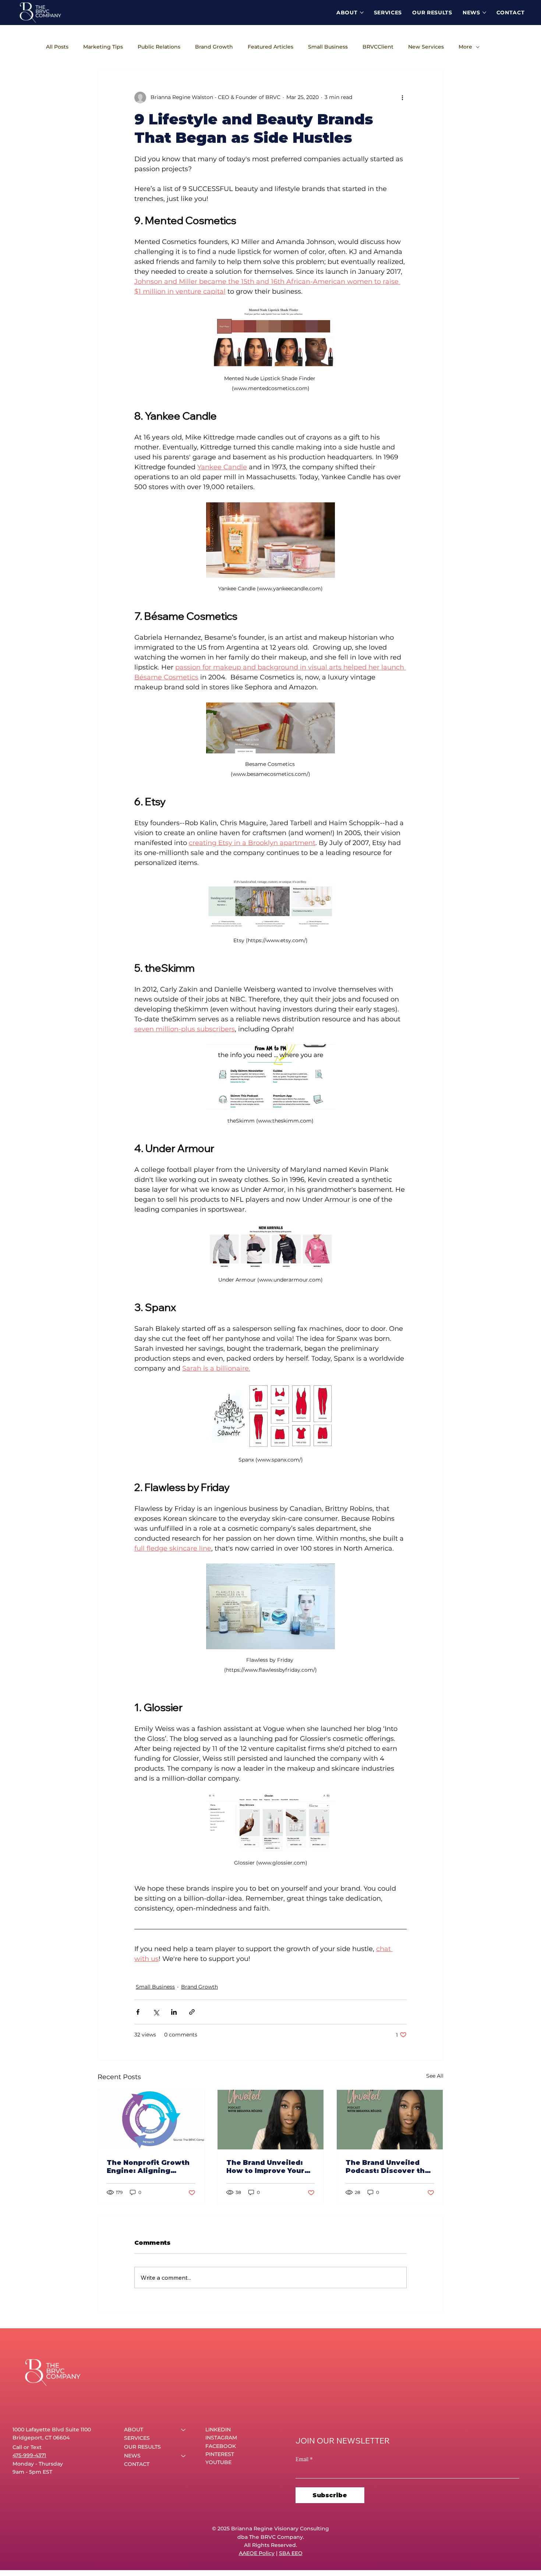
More (465, 47)
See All (435, 2076)
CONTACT (137, 2464)
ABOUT (134, 2430)
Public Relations (159, 47)
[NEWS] (184, 2456)
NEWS (132, 2456)
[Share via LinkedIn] (174, 2012)
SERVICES (137, 2438)
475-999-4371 (29, 2455)
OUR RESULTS (142, 2447)
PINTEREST (220, 2454)
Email (304, 2459)
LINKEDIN (218, 2430)
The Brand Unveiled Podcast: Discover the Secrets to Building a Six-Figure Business (388, 2167)
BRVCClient (378, 47)
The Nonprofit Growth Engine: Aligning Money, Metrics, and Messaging (148, 2167)
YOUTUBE (218, 2462)
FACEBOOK (221, 2446)
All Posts (57, 47)
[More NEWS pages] (484, 13)
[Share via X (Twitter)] (156, 2012)
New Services (426, 47)
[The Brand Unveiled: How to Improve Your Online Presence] (271, 2120)
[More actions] (402, 98)
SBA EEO (291, 2553)
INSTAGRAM (221, 2438)
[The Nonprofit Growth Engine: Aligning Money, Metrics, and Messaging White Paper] (151, 2120)
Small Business (328, 47)
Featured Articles (270, 47)
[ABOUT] (184, 2430)
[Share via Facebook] (138, 2012)
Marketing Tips (103, 47)
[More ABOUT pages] (362, 13)
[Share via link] (192, 2012)
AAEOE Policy (257, 2553)
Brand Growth (214, 47)
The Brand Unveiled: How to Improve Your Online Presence (265, 2167)
